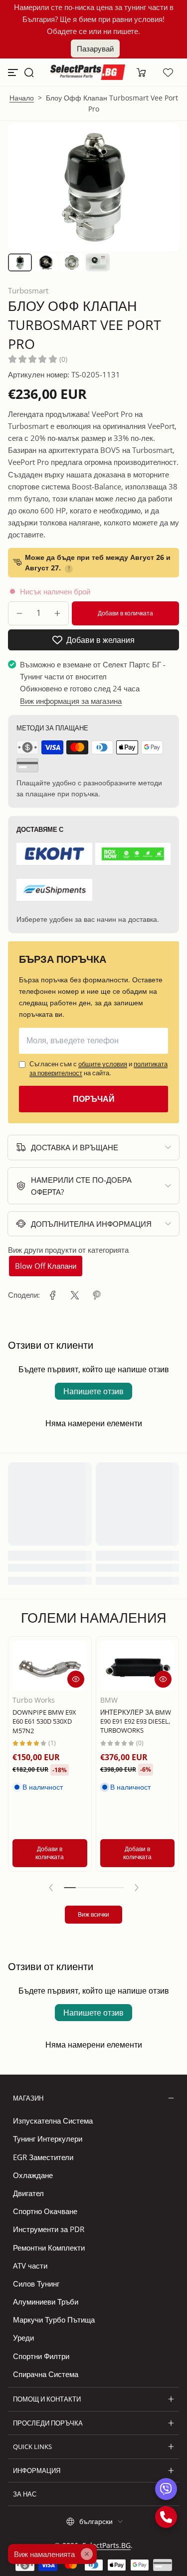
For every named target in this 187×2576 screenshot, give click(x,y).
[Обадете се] (166, 2517)
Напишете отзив (93, 1391)
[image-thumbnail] (20, 262)
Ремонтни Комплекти (49, 2248)
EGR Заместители (43, 2157)
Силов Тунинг (36, 2284)
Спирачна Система (46, 2374)
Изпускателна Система (53, 2121)
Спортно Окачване (45, 2211)
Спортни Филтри (41, 2356)
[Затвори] (87, 2554)
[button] (29, 72)
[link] (53, 1295)
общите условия (103, 1064)
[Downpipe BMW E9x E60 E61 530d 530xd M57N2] (50, 1666)
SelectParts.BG (106, 2545)
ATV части (30, 2266)
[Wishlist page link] (168, 72)
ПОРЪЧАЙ (94, 1099)
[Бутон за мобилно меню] (14, 72)
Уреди (23, 2338)
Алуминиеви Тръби (46, 2302)
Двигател (28, 2193)
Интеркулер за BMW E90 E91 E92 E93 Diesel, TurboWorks (136, 1721)
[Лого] (88, 72)
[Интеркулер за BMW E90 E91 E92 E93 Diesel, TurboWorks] (138, 1666)
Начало (22, 98)
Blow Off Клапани (46, 1266)
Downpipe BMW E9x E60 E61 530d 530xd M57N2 (44, 1721)
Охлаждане (33, 2175)
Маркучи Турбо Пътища (54, 2320)
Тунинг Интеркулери (48, 2139)
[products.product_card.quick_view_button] (76, 1679)
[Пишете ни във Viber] (166, 2489)
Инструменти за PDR (49, 2229)
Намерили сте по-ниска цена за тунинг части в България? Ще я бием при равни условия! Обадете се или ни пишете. (94, 19)
